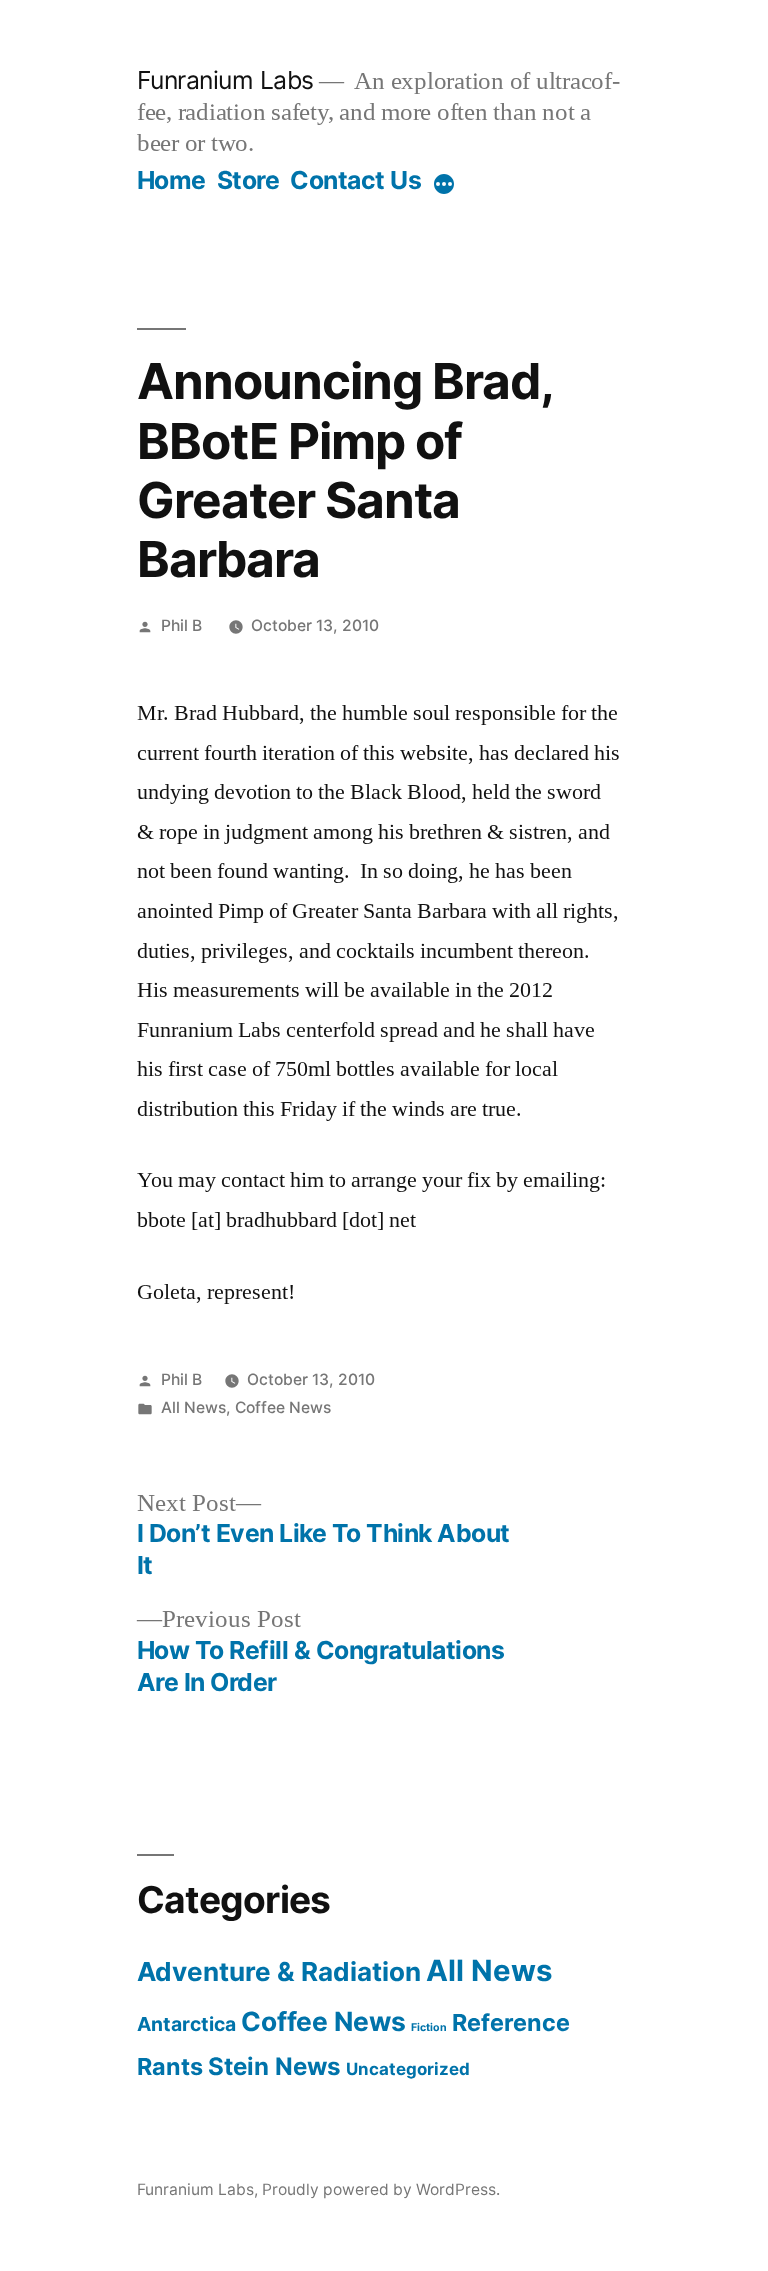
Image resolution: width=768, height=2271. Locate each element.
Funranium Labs (225, 80)
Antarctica (186, 2024)
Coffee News (283, 1407)
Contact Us (355, 180)
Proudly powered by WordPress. (381, 2189)
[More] (444, 184)
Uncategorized (408, 2069)
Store (248, 180)
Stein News (274, 2066)
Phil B (181, 625)
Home (171, 180)
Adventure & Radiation (279, 1971)
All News (193, 1407)
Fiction (429, 2027)
